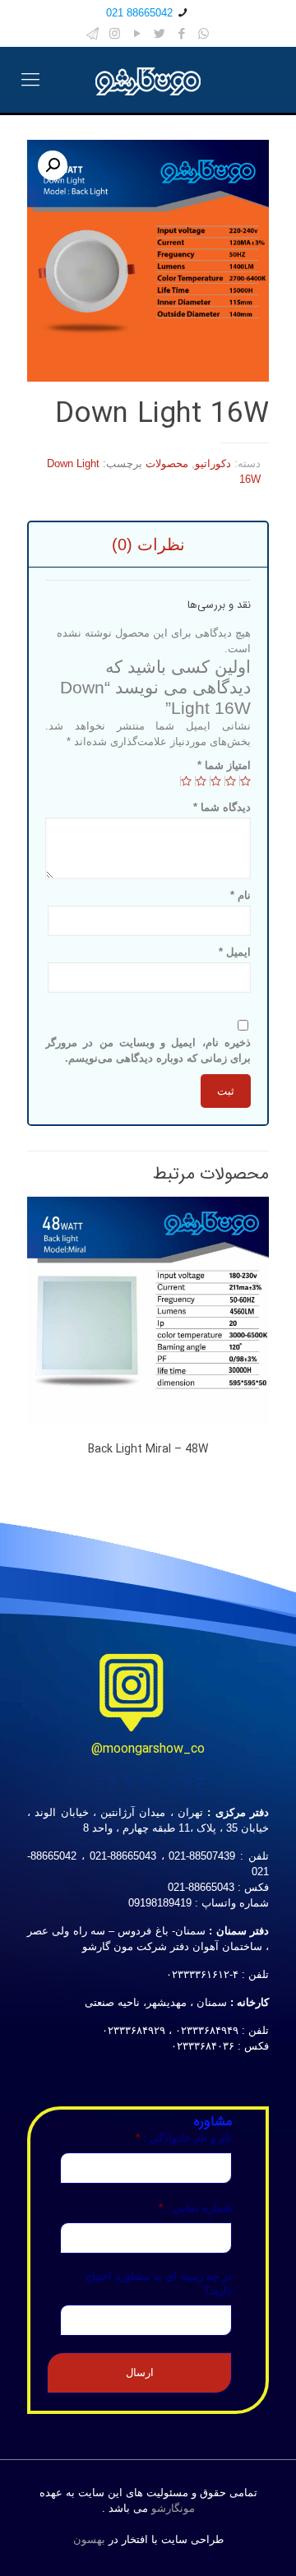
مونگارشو (173, 2508)
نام (240, 895)
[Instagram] (115, 33)
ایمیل (235, 952)
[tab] (148, 544)
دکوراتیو (213, 463)
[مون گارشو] (148, 80)
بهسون (89, 2539)
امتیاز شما (224, 765)
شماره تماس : (195, 2208)
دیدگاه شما (222, 807)
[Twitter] (159, 33)
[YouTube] (137, 33)
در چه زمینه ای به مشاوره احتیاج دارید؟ (159, 2283)
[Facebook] (181, 33)
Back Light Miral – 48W (148, 1449)
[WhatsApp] (203, 33)
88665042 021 (139, 13)
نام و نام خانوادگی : (184, 2138)
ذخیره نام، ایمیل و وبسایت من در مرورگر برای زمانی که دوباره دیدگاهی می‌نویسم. (148, 1050)
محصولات (167, 463)
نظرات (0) (148, 544)
